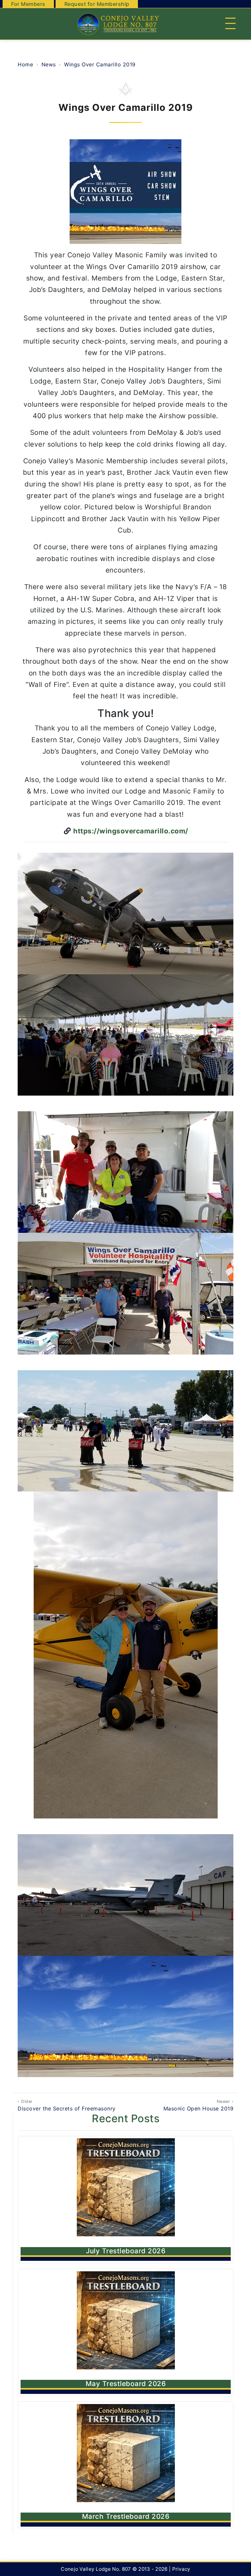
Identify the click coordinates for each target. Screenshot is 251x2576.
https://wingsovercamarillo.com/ (130, 831)
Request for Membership (97, 4)
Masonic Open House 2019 (198, 2105)
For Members (28, 4)
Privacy (181, 2569)
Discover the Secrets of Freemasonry (67, 2105)
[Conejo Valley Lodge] (117, 24)
